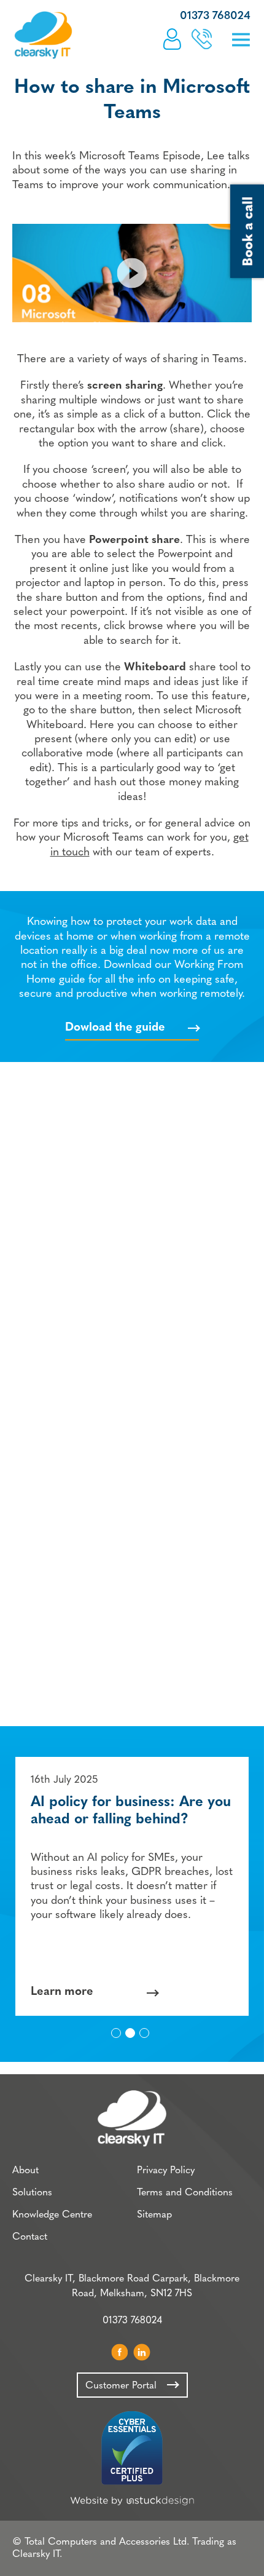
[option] (132, 1886)
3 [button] (145, 2034)
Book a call (202, 39)
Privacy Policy (166, 2171)
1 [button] (117, 2034)
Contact (30, 2237)
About (25, 2171)
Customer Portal (172, 39)
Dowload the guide (115, 1028)
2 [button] (131, 2034)
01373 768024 (215, 17)
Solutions (32, 2193)
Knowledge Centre (52, 2215)
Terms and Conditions (185, 2193)
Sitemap (154, 2215)
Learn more (62, 1992)
